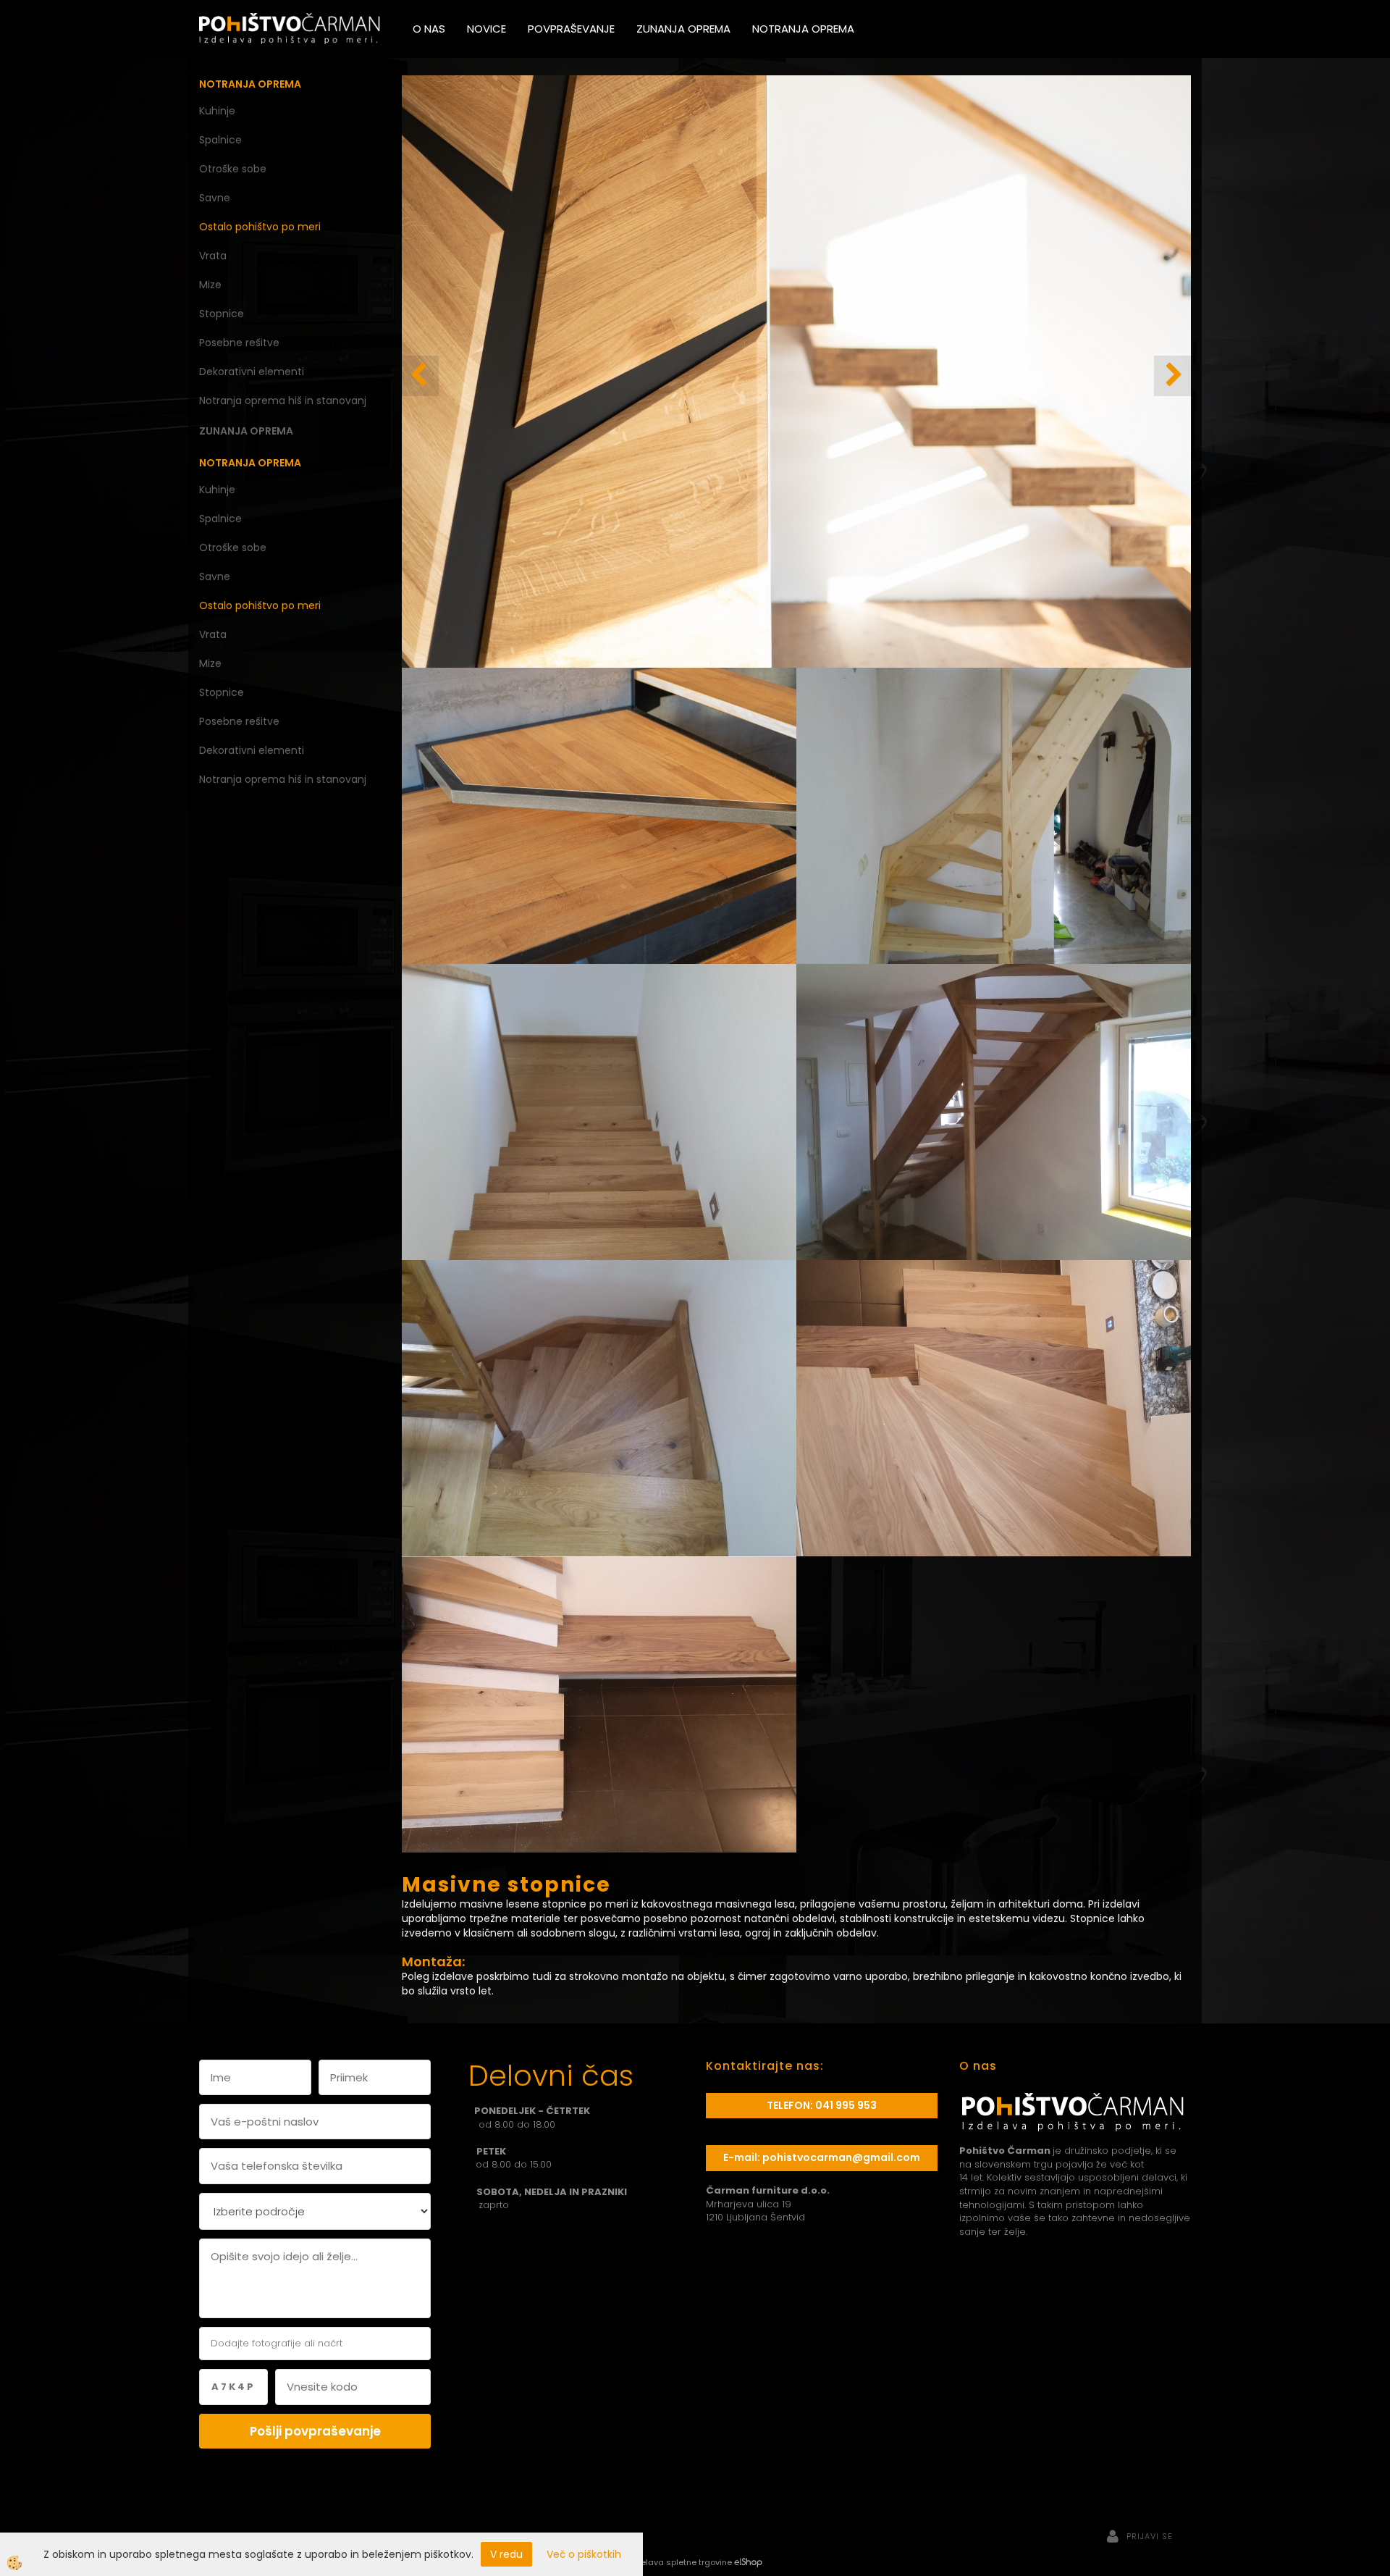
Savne (215, 198)
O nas (429, 29)
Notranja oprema (803, 29)
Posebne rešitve (239, 343)
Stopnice (222, 314)
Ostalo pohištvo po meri (260, 227)
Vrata (213, 256)
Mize (210, 285)
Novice (486, 29)
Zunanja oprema (683, 29)
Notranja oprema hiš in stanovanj (283, 400)
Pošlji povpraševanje (315, 2431)
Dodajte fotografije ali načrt (277, 2343)
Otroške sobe (233, 169)
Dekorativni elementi (252, 372)
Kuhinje (217, 111)
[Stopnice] (599, 815)
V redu (506, 2554)
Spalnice (220, 140)
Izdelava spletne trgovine (680, 2562)
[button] (1172, 376)
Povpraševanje (571, 29)
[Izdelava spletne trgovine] (748, 2562)
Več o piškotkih (584, 2554)
